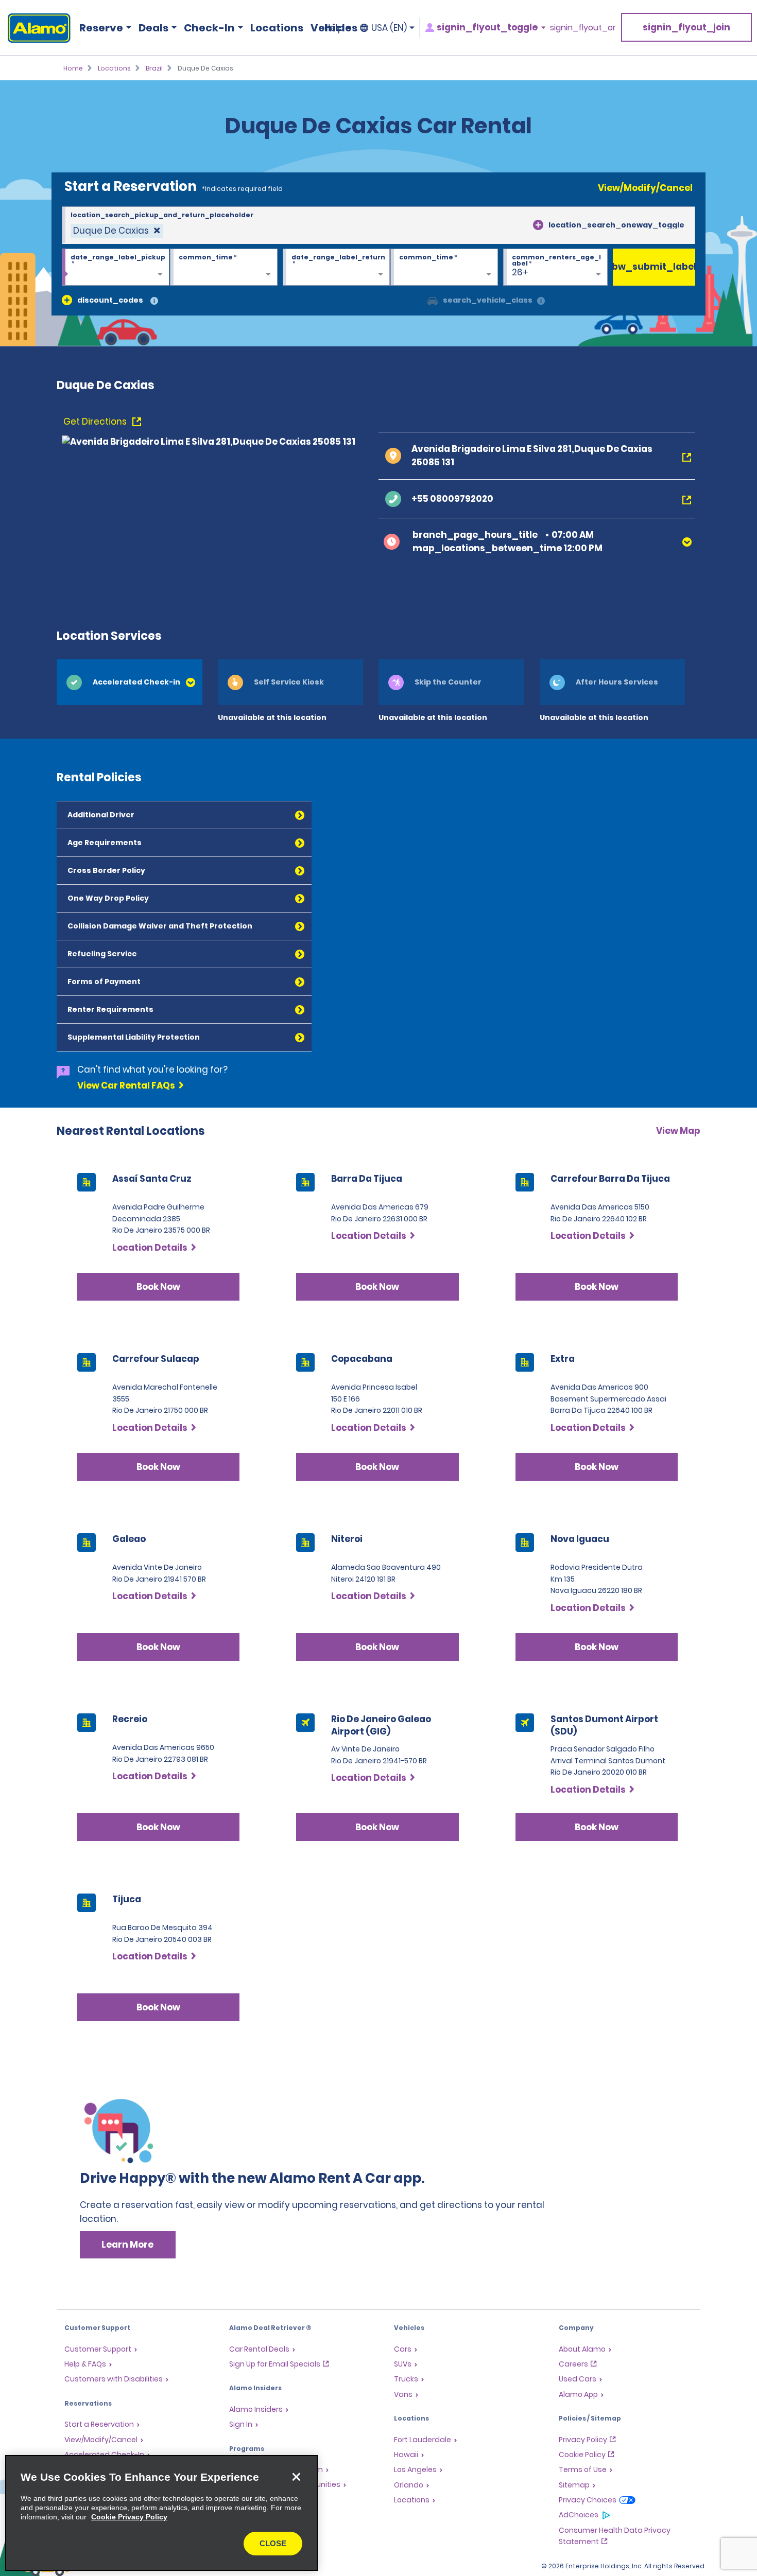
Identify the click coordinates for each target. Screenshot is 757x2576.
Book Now (158, 1287)
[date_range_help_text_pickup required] (116, 268)
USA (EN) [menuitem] (389, 28)
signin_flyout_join (686, 27)
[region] (161, 2513)
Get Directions (96, 422)
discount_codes (110, 300)
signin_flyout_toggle (487, 28)
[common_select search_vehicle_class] (433, 300)
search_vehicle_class (488, 300)
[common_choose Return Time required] (444, 268)
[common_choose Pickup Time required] (224, 268)
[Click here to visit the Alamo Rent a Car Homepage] (35, 28)
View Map (678, 1131)
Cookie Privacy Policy (129, 2517)
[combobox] (378, 225)
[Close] (296, 2477)
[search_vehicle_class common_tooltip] (541, 301)
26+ (520, 272)
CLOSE (273, 2543)
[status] (117, 231)
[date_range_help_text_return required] (337, 268)
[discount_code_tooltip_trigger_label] (154, 301)
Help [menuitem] (334, 28)
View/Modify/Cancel (645, 188)
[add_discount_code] (67, 300)
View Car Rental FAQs (126, 1085)
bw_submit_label (654, 267)
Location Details (150, 1248)
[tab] (130, 682)
